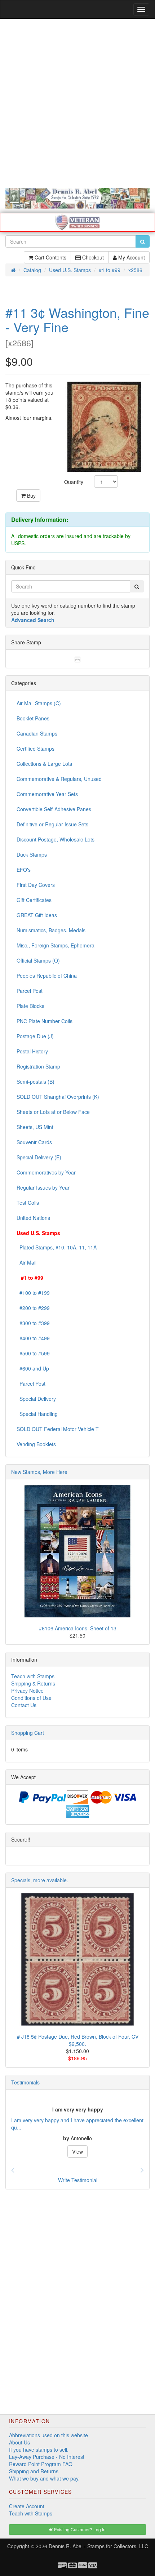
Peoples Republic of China (47, 976)
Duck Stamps (32, 854)
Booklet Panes (33, 718)
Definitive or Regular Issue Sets (52, 824)
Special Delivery (36, 1399)
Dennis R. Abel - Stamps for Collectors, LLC (98, 2546)
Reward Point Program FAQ (41, 2464)
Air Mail (26, 1262)
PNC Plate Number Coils (45, 1021)
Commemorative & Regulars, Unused (59, 779)
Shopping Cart (28, 1733)
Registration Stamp (38, 1066)
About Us (19, 2442)
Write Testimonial (78, 2180)
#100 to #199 (33, 1293)
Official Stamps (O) (38, 960)
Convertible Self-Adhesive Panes (54, 809)
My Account (131, 257)
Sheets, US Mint (35, 1127)
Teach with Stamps (33, 1676)
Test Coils (28, 1203)
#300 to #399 (33, 1323)
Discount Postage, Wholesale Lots (56, 839)
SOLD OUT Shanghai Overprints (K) (58, 1097)
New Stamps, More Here (39, 1472)
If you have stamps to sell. (39, 2450)
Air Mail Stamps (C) (39, 703)
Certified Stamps (36, 749)
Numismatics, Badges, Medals (51, 930)
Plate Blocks (30, 1006)
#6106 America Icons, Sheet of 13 (78, 1628)
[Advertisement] (77, 103)
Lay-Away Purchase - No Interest (47, 2457)
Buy (31, 496)
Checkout (92, 257)
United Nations (33, 1218)
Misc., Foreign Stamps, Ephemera (56, 945)
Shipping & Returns (33, 1683)
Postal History (32, 1051)
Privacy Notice (27, 1691)
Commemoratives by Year (46, 1172)
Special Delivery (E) (39, 1157)
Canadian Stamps (37, 733)
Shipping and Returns (34, 2471)
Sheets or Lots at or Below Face (53, 1112)
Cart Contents (50, 257)
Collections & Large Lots (44, 764)
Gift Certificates (34, 900)
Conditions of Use (31, 1698)
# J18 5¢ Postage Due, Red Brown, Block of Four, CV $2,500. (78, 2040)
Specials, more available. (40, 1880)
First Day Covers (36, 885)
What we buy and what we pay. (44, 2478)
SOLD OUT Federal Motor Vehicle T (58, 1429)
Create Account (27, 2506)
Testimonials (25, 2082)
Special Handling (37, 1414)
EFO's (24, 870)
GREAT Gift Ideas (37, 915)
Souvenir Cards (34, 1142)
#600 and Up (33, 1368)
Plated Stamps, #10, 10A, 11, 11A (57, 1247)
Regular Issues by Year (43, 1187)
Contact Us (24, 1705)
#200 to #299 (33, 1308)
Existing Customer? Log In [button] (79, 2529)
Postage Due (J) (35, 1036)
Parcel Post (30, 991)
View (77, 2151)
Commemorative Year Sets (47, 794)
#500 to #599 (33, 1353)
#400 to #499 (33, 1338)
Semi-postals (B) (36, 1082)
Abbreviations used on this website (48, 2435)
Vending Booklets (36, 1444)
